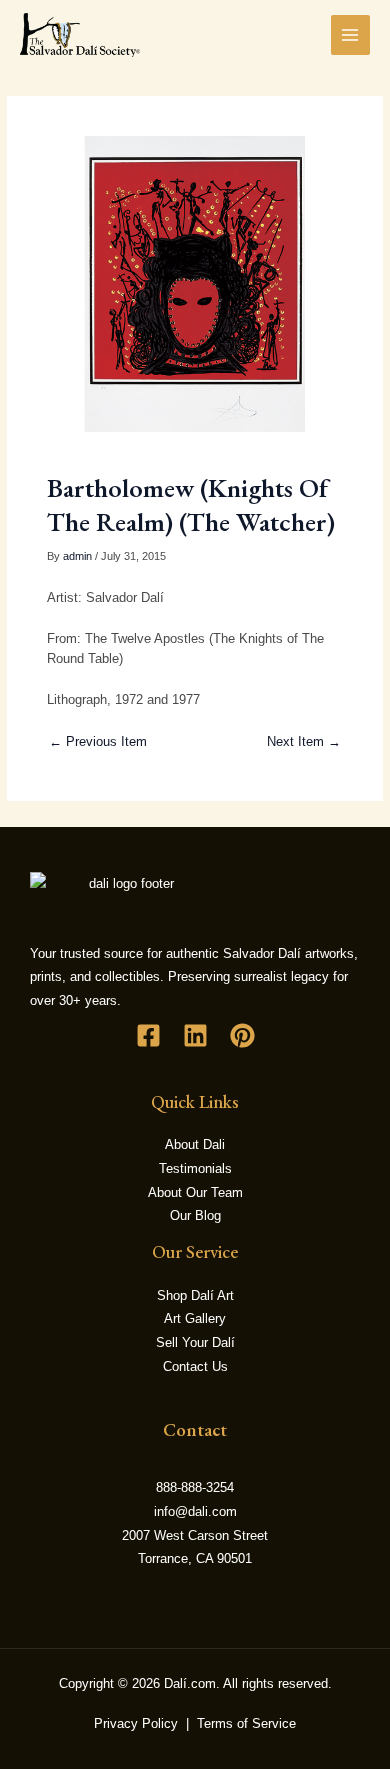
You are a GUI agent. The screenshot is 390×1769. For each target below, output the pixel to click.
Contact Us (195, 1366)
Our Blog (195, 1215)
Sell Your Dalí (195, 1342)
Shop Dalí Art (195, 1295)
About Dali (195, 1144)
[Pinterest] (242, 1035)
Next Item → (304, 741)
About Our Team (195, 1192)
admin (77, 556)
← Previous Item (98, 741)
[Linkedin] (195, 1035)
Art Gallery (195, 1318)
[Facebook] (148, 1035)
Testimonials (195, 1168)
